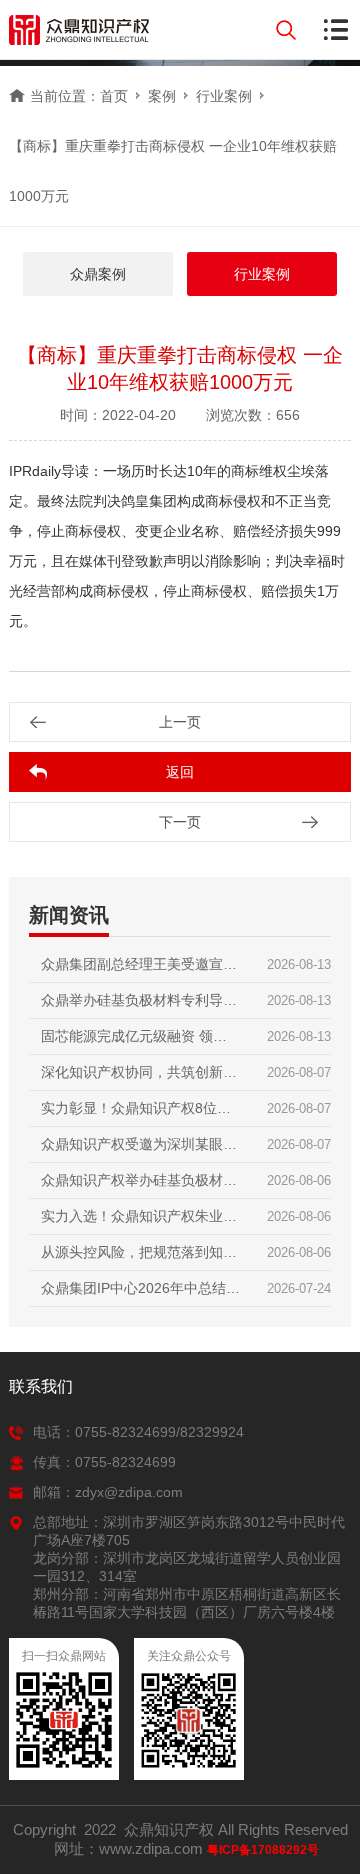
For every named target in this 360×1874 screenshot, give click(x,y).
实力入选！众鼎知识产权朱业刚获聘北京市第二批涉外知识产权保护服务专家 (139, 1221)
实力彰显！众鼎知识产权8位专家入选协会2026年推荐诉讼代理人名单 (136, 1113)
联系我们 (41, 1386)
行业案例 (224, 96)
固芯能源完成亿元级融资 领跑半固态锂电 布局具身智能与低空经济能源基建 (134, 1041)
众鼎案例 (98, 274)
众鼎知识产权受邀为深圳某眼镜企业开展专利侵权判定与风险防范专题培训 (139, 1149)
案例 (162, 96)
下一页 (180, 822)
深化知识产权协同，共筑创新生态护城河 (139, 1077)
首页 (114, 96)
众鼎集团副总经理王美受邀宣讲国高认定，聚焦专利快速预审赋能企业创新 (139, 969)
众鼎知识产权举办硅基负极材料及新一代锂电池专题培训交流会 (139, 1185)
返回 (180, 772)
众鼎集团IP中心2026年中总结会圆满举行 (140, 1293)
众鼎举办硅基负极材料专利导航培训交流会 (139, 1005)
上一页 (180, 722)
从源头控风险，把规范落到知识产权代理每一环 (139, 1257)
